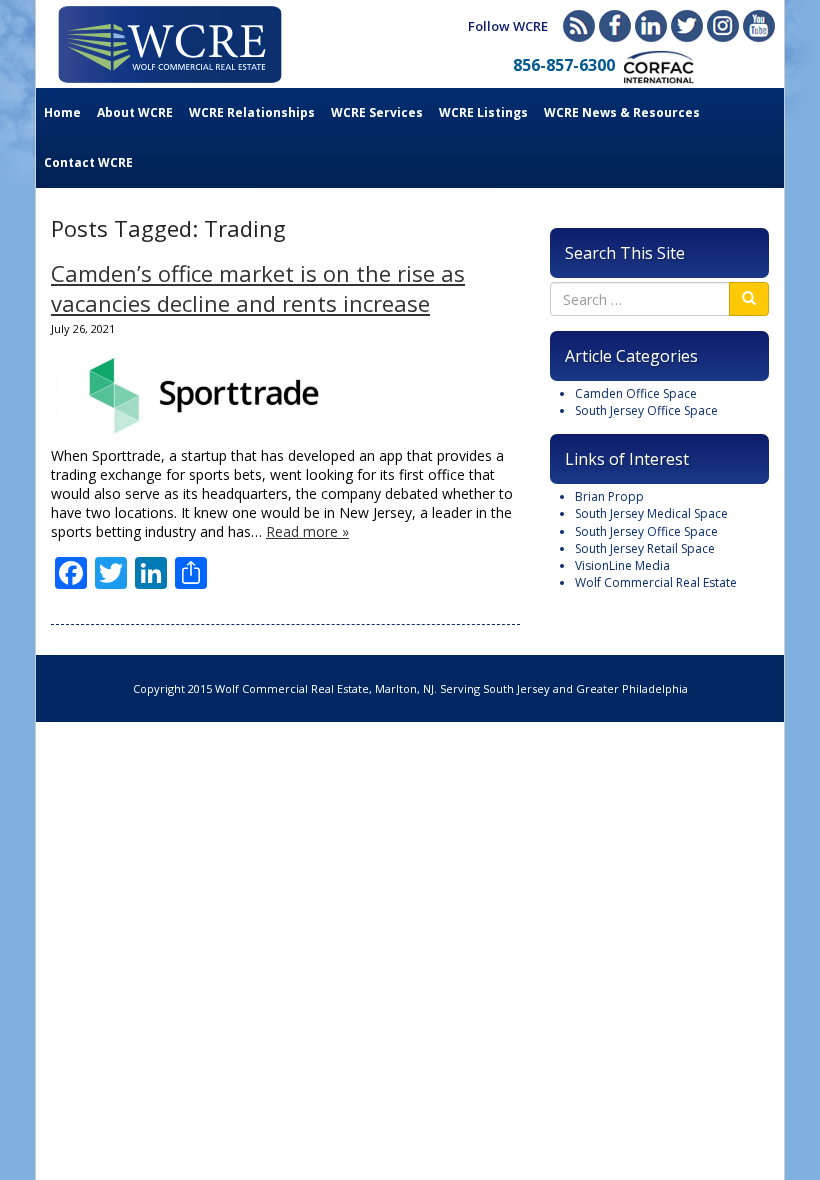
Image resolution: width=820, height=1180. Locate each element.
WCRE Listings (483, 112)
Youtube (759, 26)
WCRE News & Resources (622, 112)
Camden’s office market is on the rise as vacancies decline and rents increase (258, 288)
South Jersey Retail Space (645, 548)
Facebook (615, 26)
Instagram (723, 26)
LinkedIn (651, 26)
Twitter (687, 26)
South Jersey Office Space (646, 410)
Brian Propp (609, 496)
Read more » (307, 531)
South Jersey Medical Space (651, 513)
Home (62, 112)
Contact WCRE (88, 162)
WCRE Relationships (252, 112)
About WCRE (135, 112)
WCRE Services (377, 112)
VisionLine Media (622, 565)
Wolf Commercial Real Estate (656, 582)
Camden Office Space (636, 393)
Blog (579, 26)
